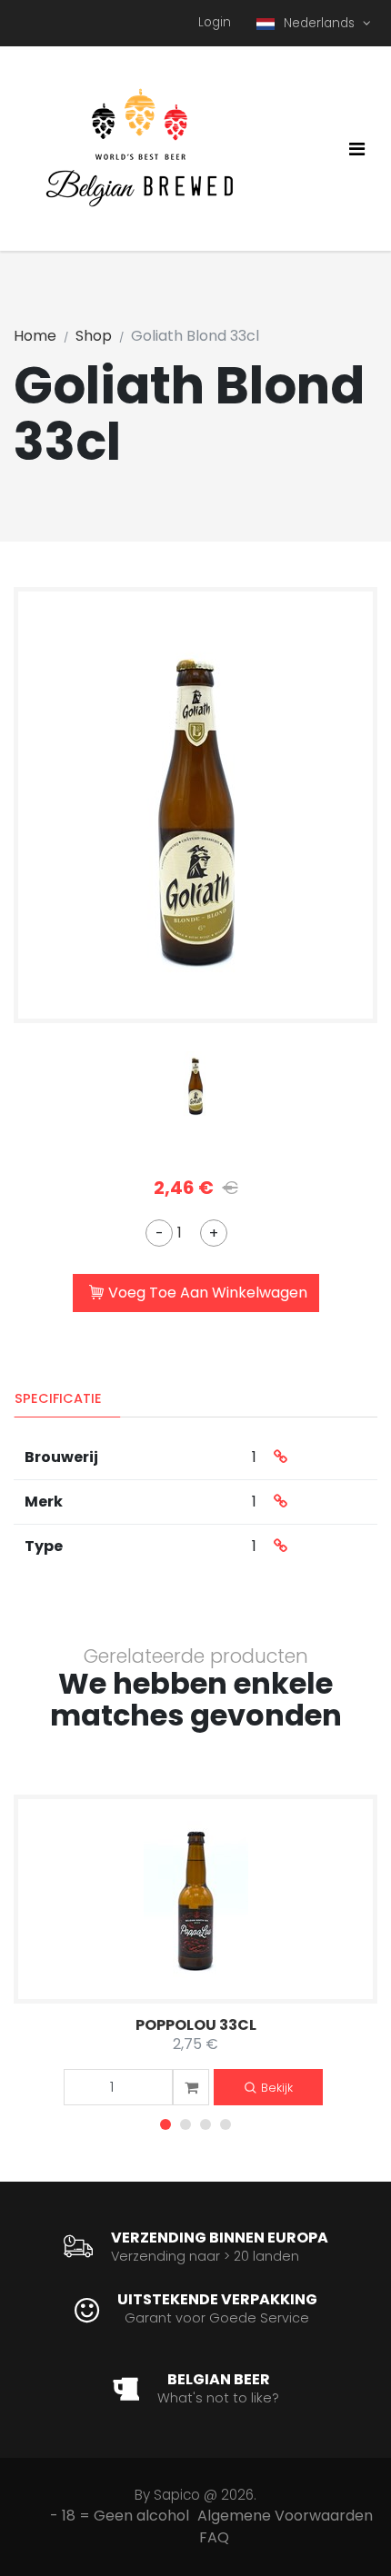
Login (215, 22)
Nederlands (321, 23)
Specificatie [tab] (58, 1398)
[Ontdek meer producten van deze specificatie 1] (281, 1457)
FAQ (214, 2537)
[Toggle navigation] (357, 149)
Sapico (177, 2495)
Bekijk (277, 2088)
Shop (94, 336)
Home (35, 336)
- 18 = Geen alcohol (120, 2516)
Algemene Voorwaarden (285, 2516)
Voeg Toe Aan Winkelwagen (208, 1293)
